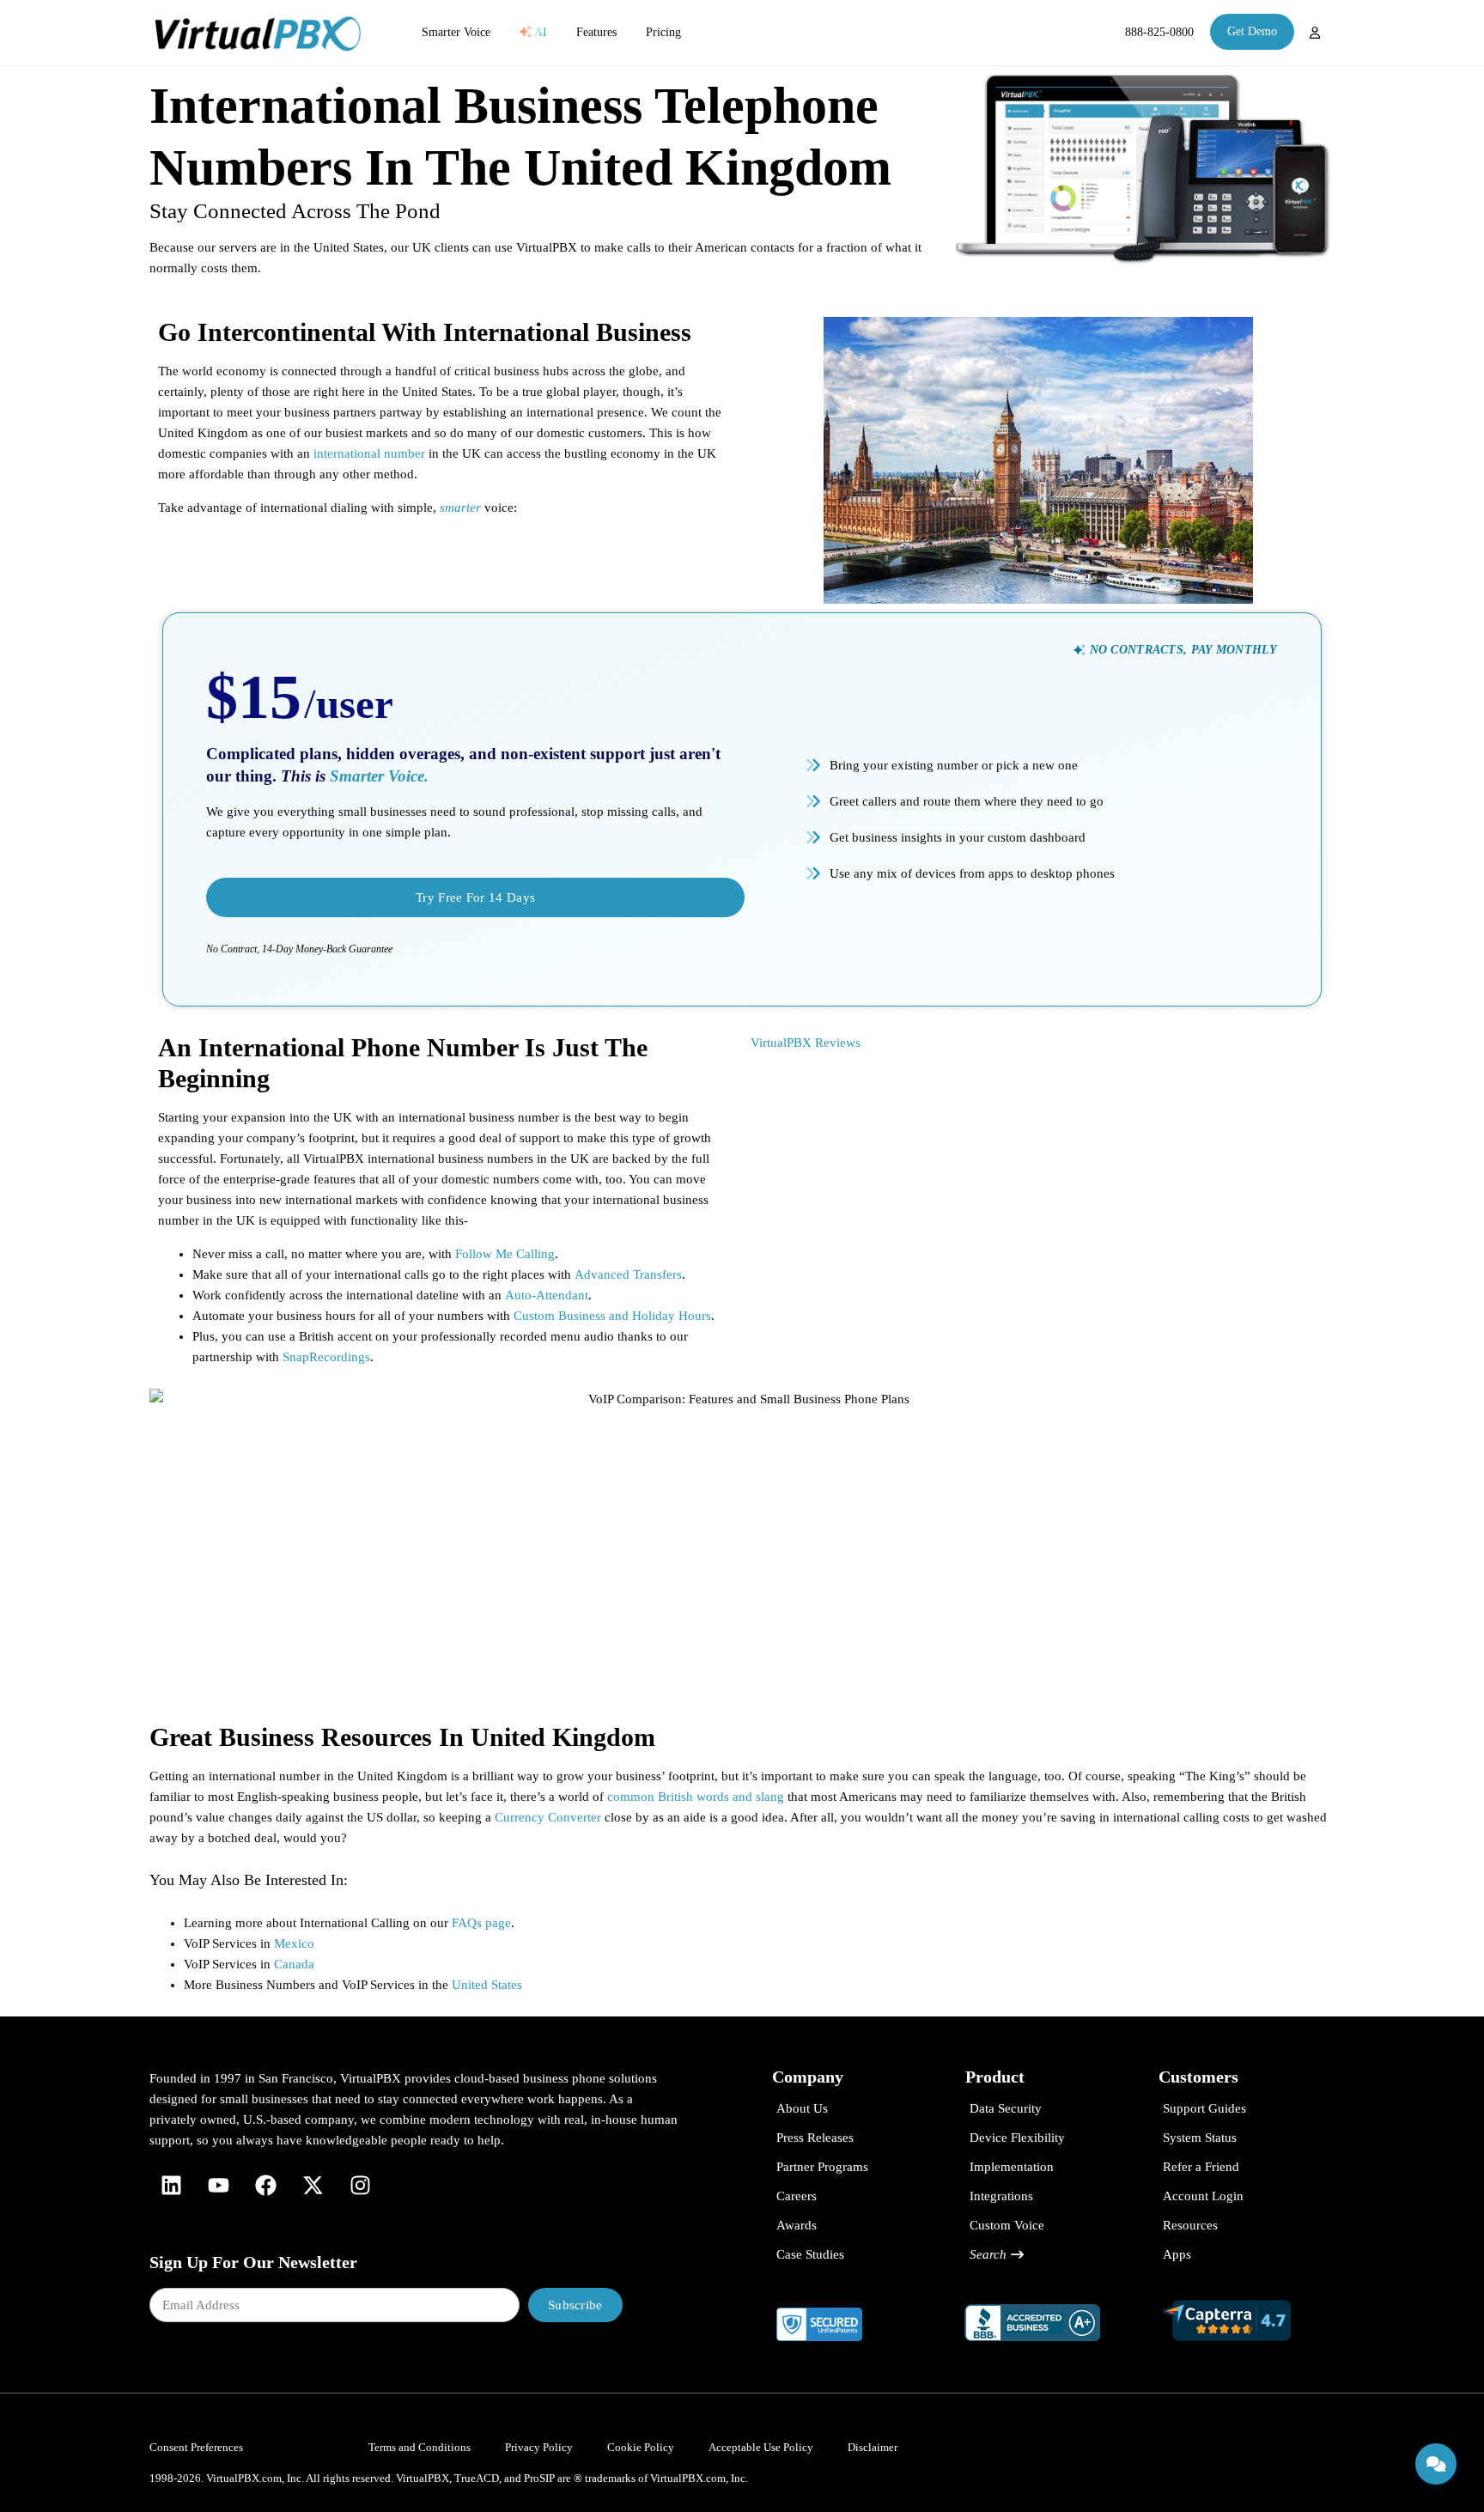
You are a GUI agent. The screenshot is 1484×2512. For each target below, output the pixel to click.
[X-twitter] (313, 2185)
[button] (1175, 650)
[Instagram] (360, 2185)
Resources (1190, 2225)
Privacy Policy (539, 2447)
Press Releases (815, 2138)
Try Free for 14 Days (475, 897)
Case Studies (810, 2254)
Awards (797, 2225)
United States (487, 1985)
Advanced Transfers (628, 1274)
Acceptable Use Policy (761, 2447)
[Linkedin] (171, 2185)
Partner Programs (822, 2167)
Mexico (294, 1943)
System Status (1200, 2138)
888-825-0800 (1159, 32)
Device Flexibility (1017, 2138)
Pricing (663, 32)
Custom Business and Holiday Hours (612, 1316)
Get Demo (1252, 31)
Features (596, 32)
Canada (294, 1964)
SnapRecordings (326, 1357)
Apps (1177, 2254)
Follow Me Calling (505, 1254)
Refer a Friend (1201, 2167)
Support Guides (1204, 2108)
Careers (797, 2196)
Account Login (1203, 2196)
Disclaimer (873, 2447)
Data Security (1006, 2108)
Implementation (1012, 2167)
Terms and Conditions (420, 2447)
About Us (802, 2108)
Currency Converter (548, 1817)
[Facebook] (265, 2185)
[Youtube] (218, 2185)
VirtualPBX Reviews (806, 1043)
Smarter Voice (456, 32)
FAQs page (481, 1923)
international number (368, 453)
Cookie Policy (641, 2447)
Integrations (1001, 2196)
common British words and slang (696, 1797)
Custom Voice (1007, 2225)
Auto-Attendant (547, 1295)
